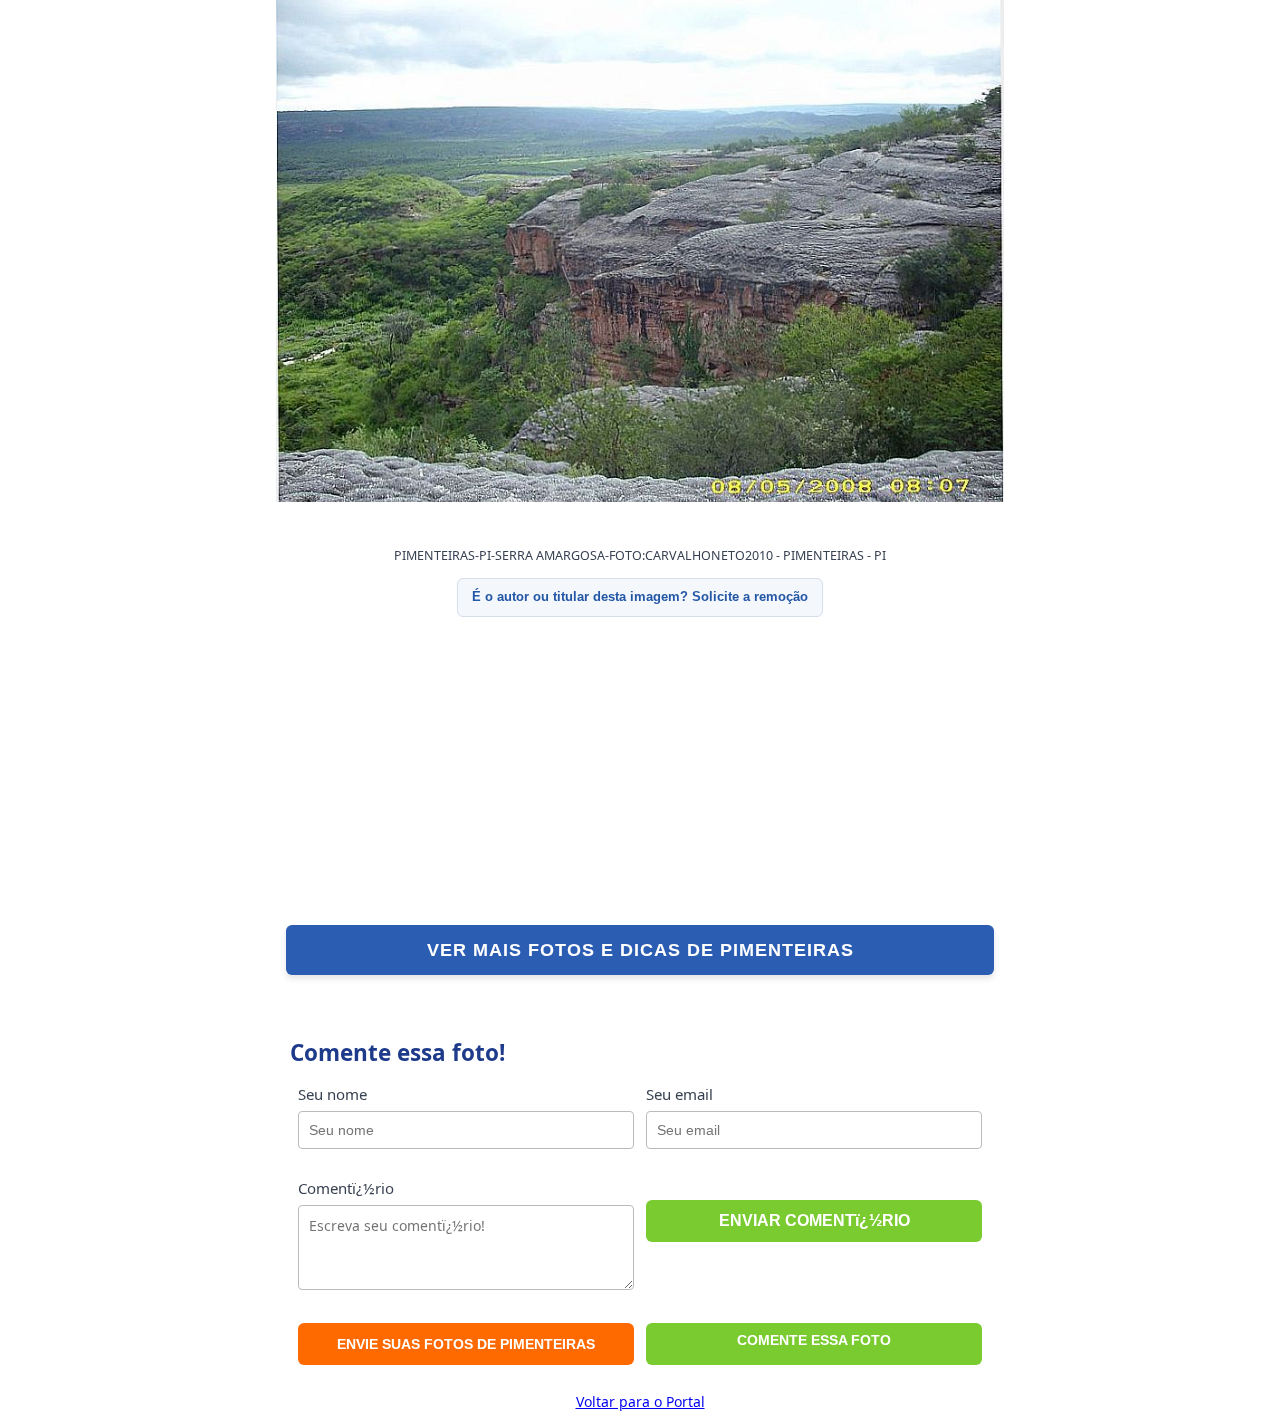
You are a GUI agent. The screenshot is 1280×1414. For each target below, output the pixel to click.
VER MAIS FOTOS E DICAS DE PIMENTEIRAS (640, 950)
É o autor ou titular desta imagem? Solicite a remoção (640, 596)
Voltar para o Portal (640, 1401)
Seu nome (332, 1094)
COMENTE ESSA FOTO (814, 1340)
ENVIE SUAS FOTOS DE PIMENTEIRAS (466, 1344)
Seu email (679, 1094)
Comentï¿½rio (346, 1188)
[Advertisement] (640, 771)
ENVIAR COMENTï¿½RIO (814, 1220)
